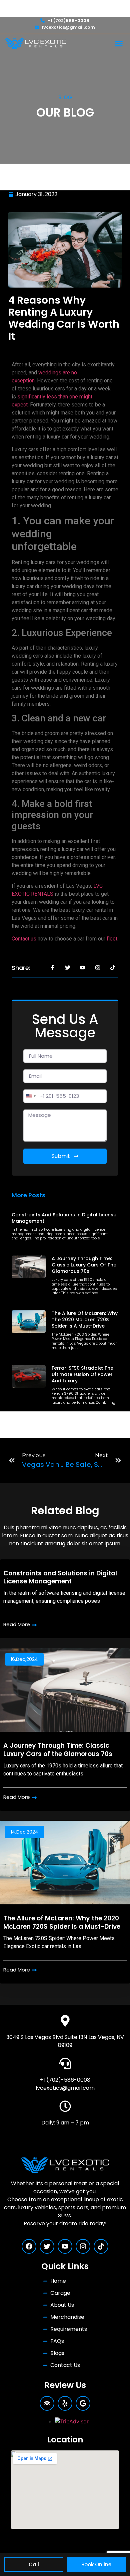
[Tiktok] (101, 2246)
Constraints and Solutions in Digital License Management (64, 1218)
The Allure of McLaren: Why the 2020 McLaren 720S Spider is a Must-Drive (85, 1320)
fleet (112, 939)
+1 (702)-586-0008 (65, 2080)
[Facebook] (29, 2246)
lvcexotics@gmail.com (65, 2088)
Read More (17, 1625)
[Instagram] (83, 2246)
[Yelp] (65, 2403)
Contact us (24, 939)
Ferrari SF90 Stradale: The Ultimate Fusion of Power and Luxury (82, 1374)
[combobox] (31, 1096)
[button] (119, 44)
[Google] (83, 2403)
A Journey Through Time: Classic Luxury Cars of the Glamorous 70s (84, 1265)
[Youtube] (65, 2246)
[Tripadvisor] (47, 2403)
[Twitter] (47, 2246)
